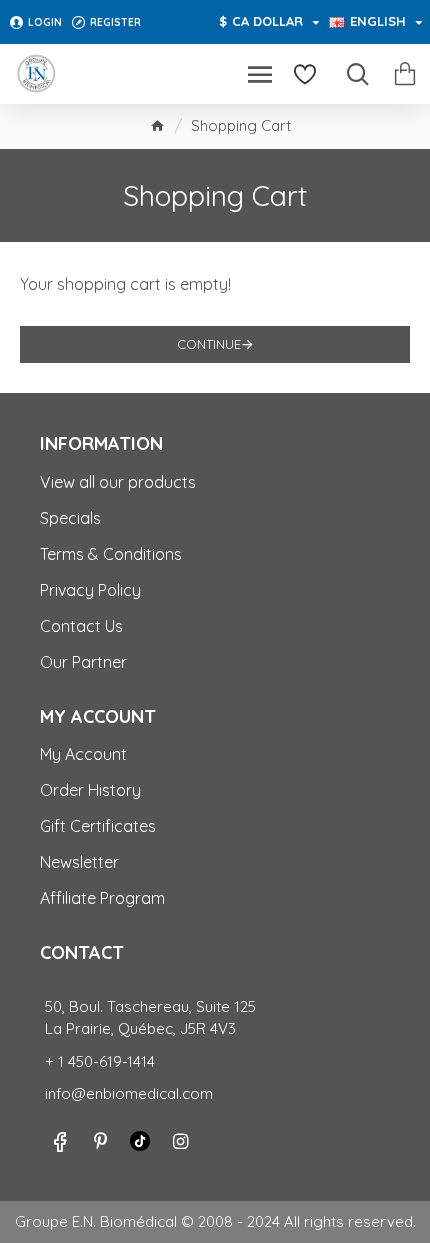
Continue (209, 344)
